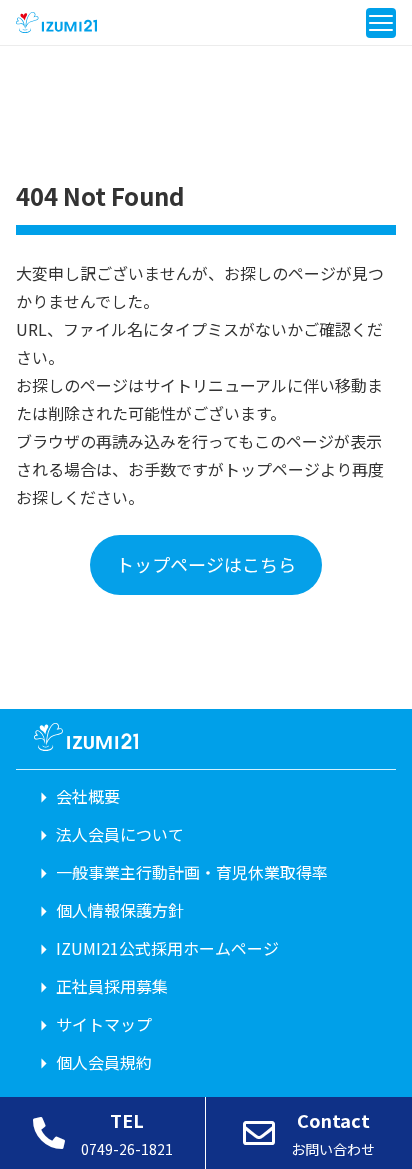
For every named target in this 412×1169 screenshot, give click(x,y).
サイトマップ (104, 1024)
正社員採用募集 (112, 986)
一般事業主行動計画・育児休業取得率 (192, 872)
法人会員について (120, 834)
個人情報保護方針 (120, 910)
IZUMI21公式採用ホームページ (167, 948)
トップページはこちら (206, 564)
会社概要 (88, 796)
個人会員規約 (104, 1062)
